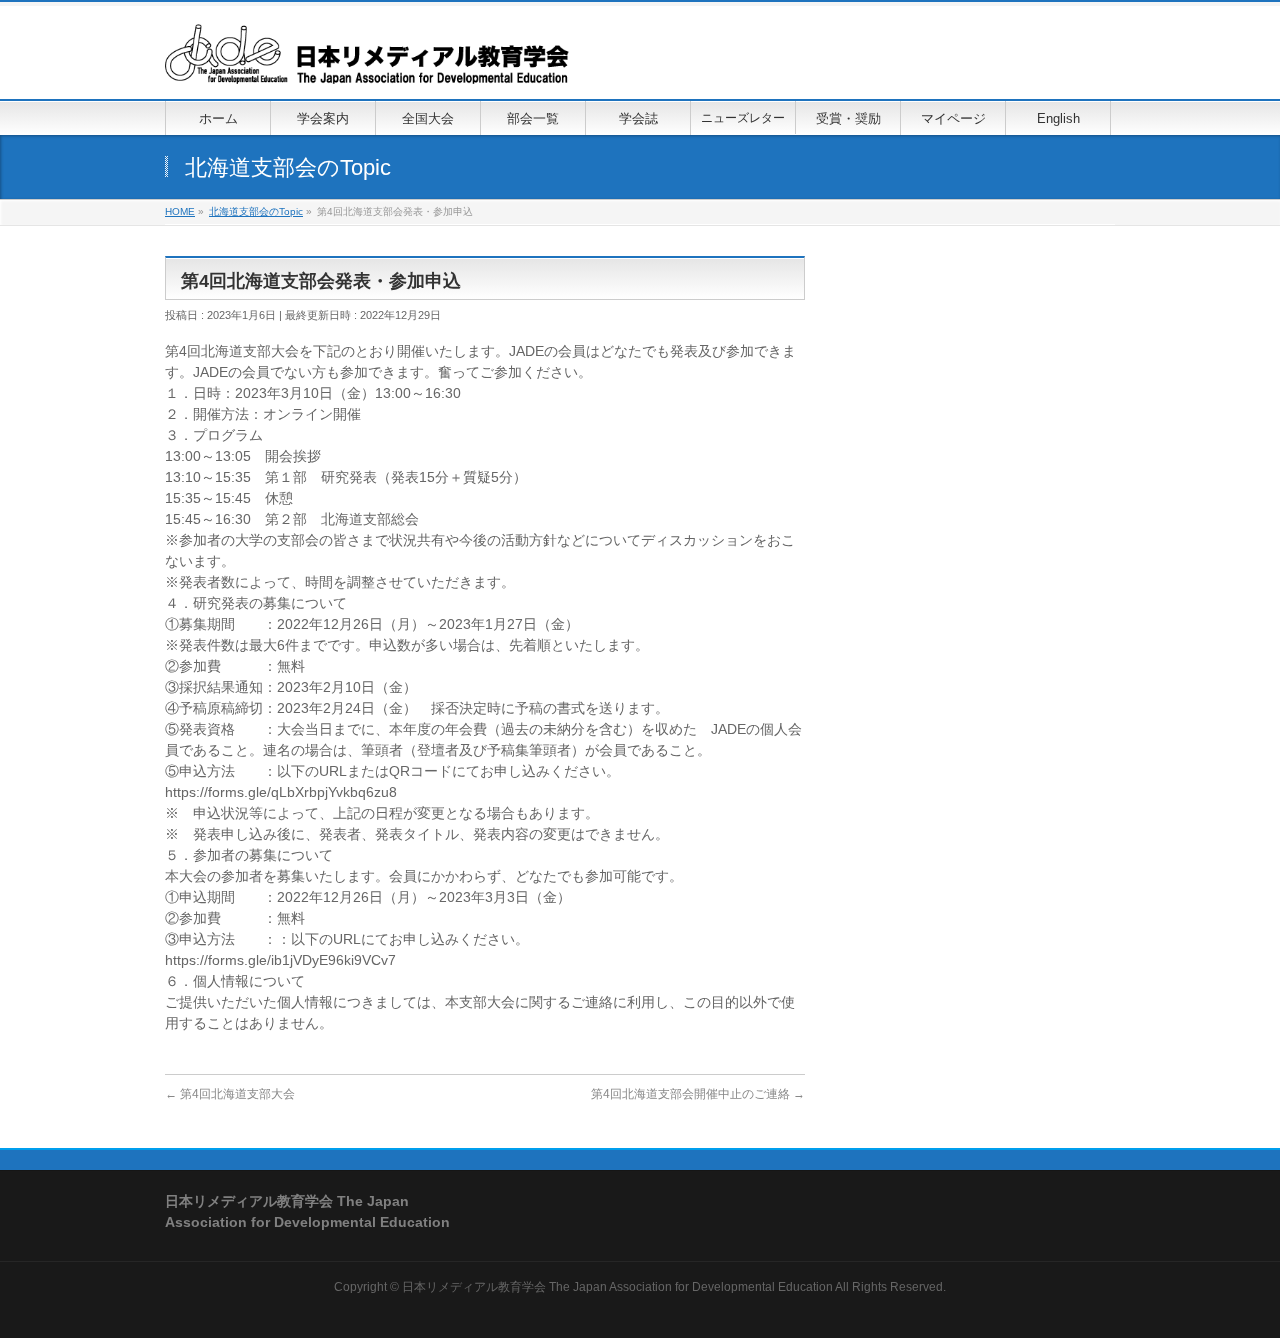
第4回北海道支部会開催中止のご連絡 (698, 1094)
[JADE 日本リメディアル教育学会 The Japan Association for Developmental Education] (367, 61)
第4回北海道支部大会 (230, 1094)
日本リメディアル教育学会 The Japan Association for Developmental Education (617, 1287)
